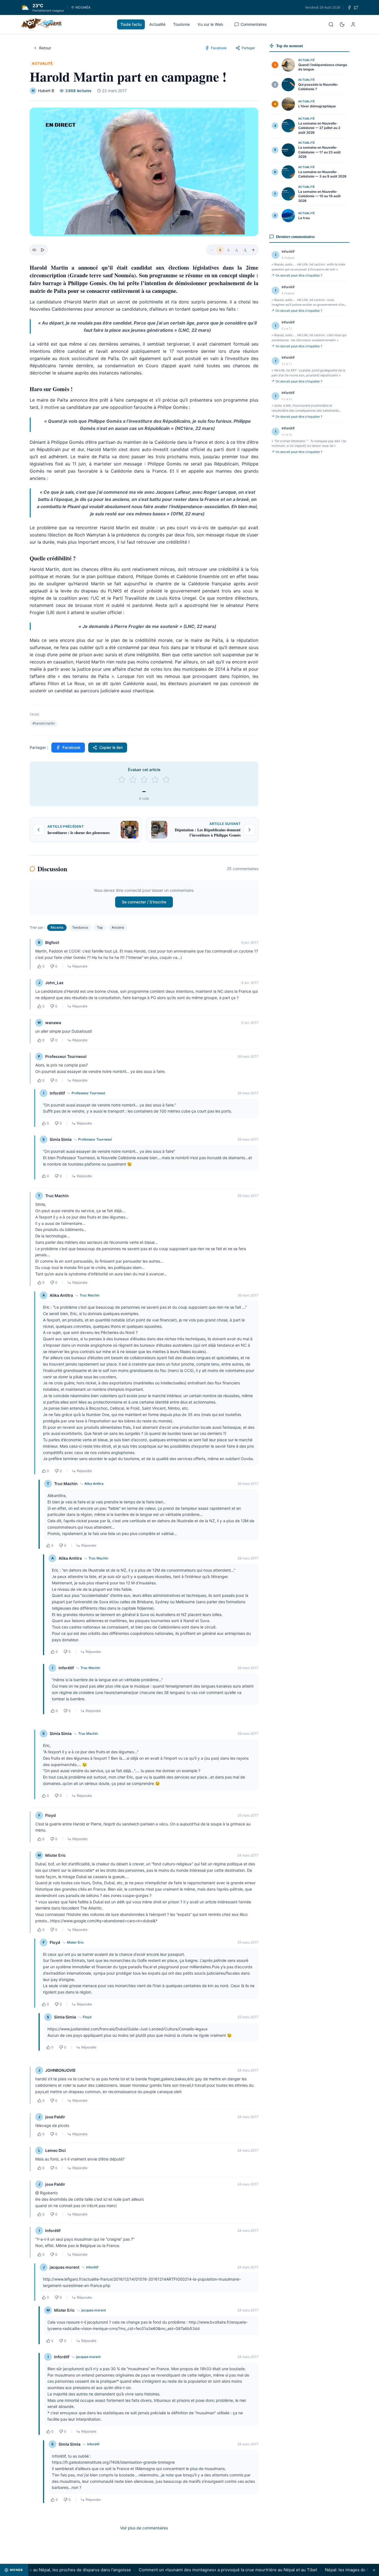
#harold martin (44, 723)
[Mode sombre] (342, 24)
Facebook (71, 747)
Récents (57, 927)
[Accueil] (41, 24)
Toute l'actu (131, 24)
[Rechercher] (331, 24)
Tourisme (181, 24)
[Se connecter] (353, 24)
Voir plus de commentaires (144, 2528)
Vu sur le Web (210, 24)
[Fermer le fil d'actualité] (374, 2570)
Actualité (157, 24)
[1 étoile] (122, 780)
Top (100, 927)
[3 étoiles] (144, 780)
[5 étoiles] (166, 780)
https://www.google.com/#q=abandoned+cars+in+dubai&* (104, 1921)
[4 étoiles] (155, 780)
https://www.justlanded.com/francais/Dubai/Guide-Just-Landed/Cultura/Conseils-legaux (128, 2029)
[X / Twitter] (356, 7)
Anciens (118, 927)
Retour (45, 48)
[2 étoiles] (133, 780)
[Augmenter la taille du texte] (253, 250)
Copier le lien (111, 747)
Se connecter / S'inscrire (144, 902)
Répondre (80, 966)
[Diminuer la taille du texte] (212, 250)
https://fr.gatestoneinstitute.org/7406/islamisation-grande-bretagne (113, 2462)
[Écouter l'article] (42, 250)
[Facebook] (349, 7)
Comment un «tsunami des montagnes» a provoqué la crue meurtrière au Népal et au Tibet (196, 2570)
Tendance (80, 927)
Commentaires (254, 24)
